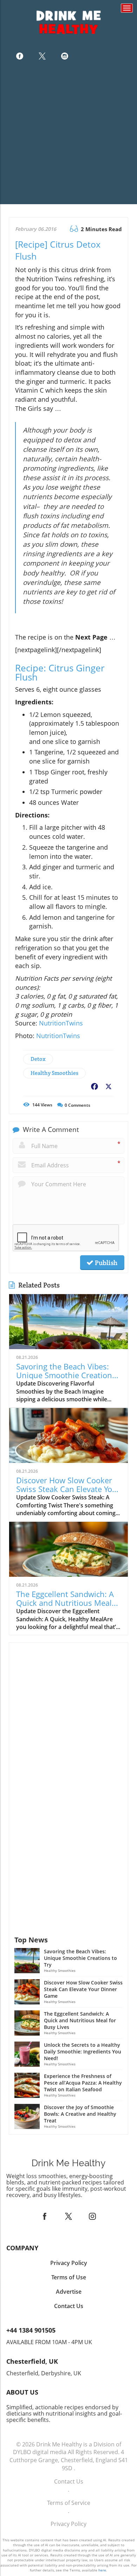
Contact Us (69, 2481)
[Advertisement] (68, 136)
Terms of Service (69, 2503)
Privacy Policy (68, 2524)
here (102, 2570)
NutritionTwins (61, 1023)
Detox (38, 1059)
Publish (105, 1263)
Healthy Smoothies (54, 1073)
